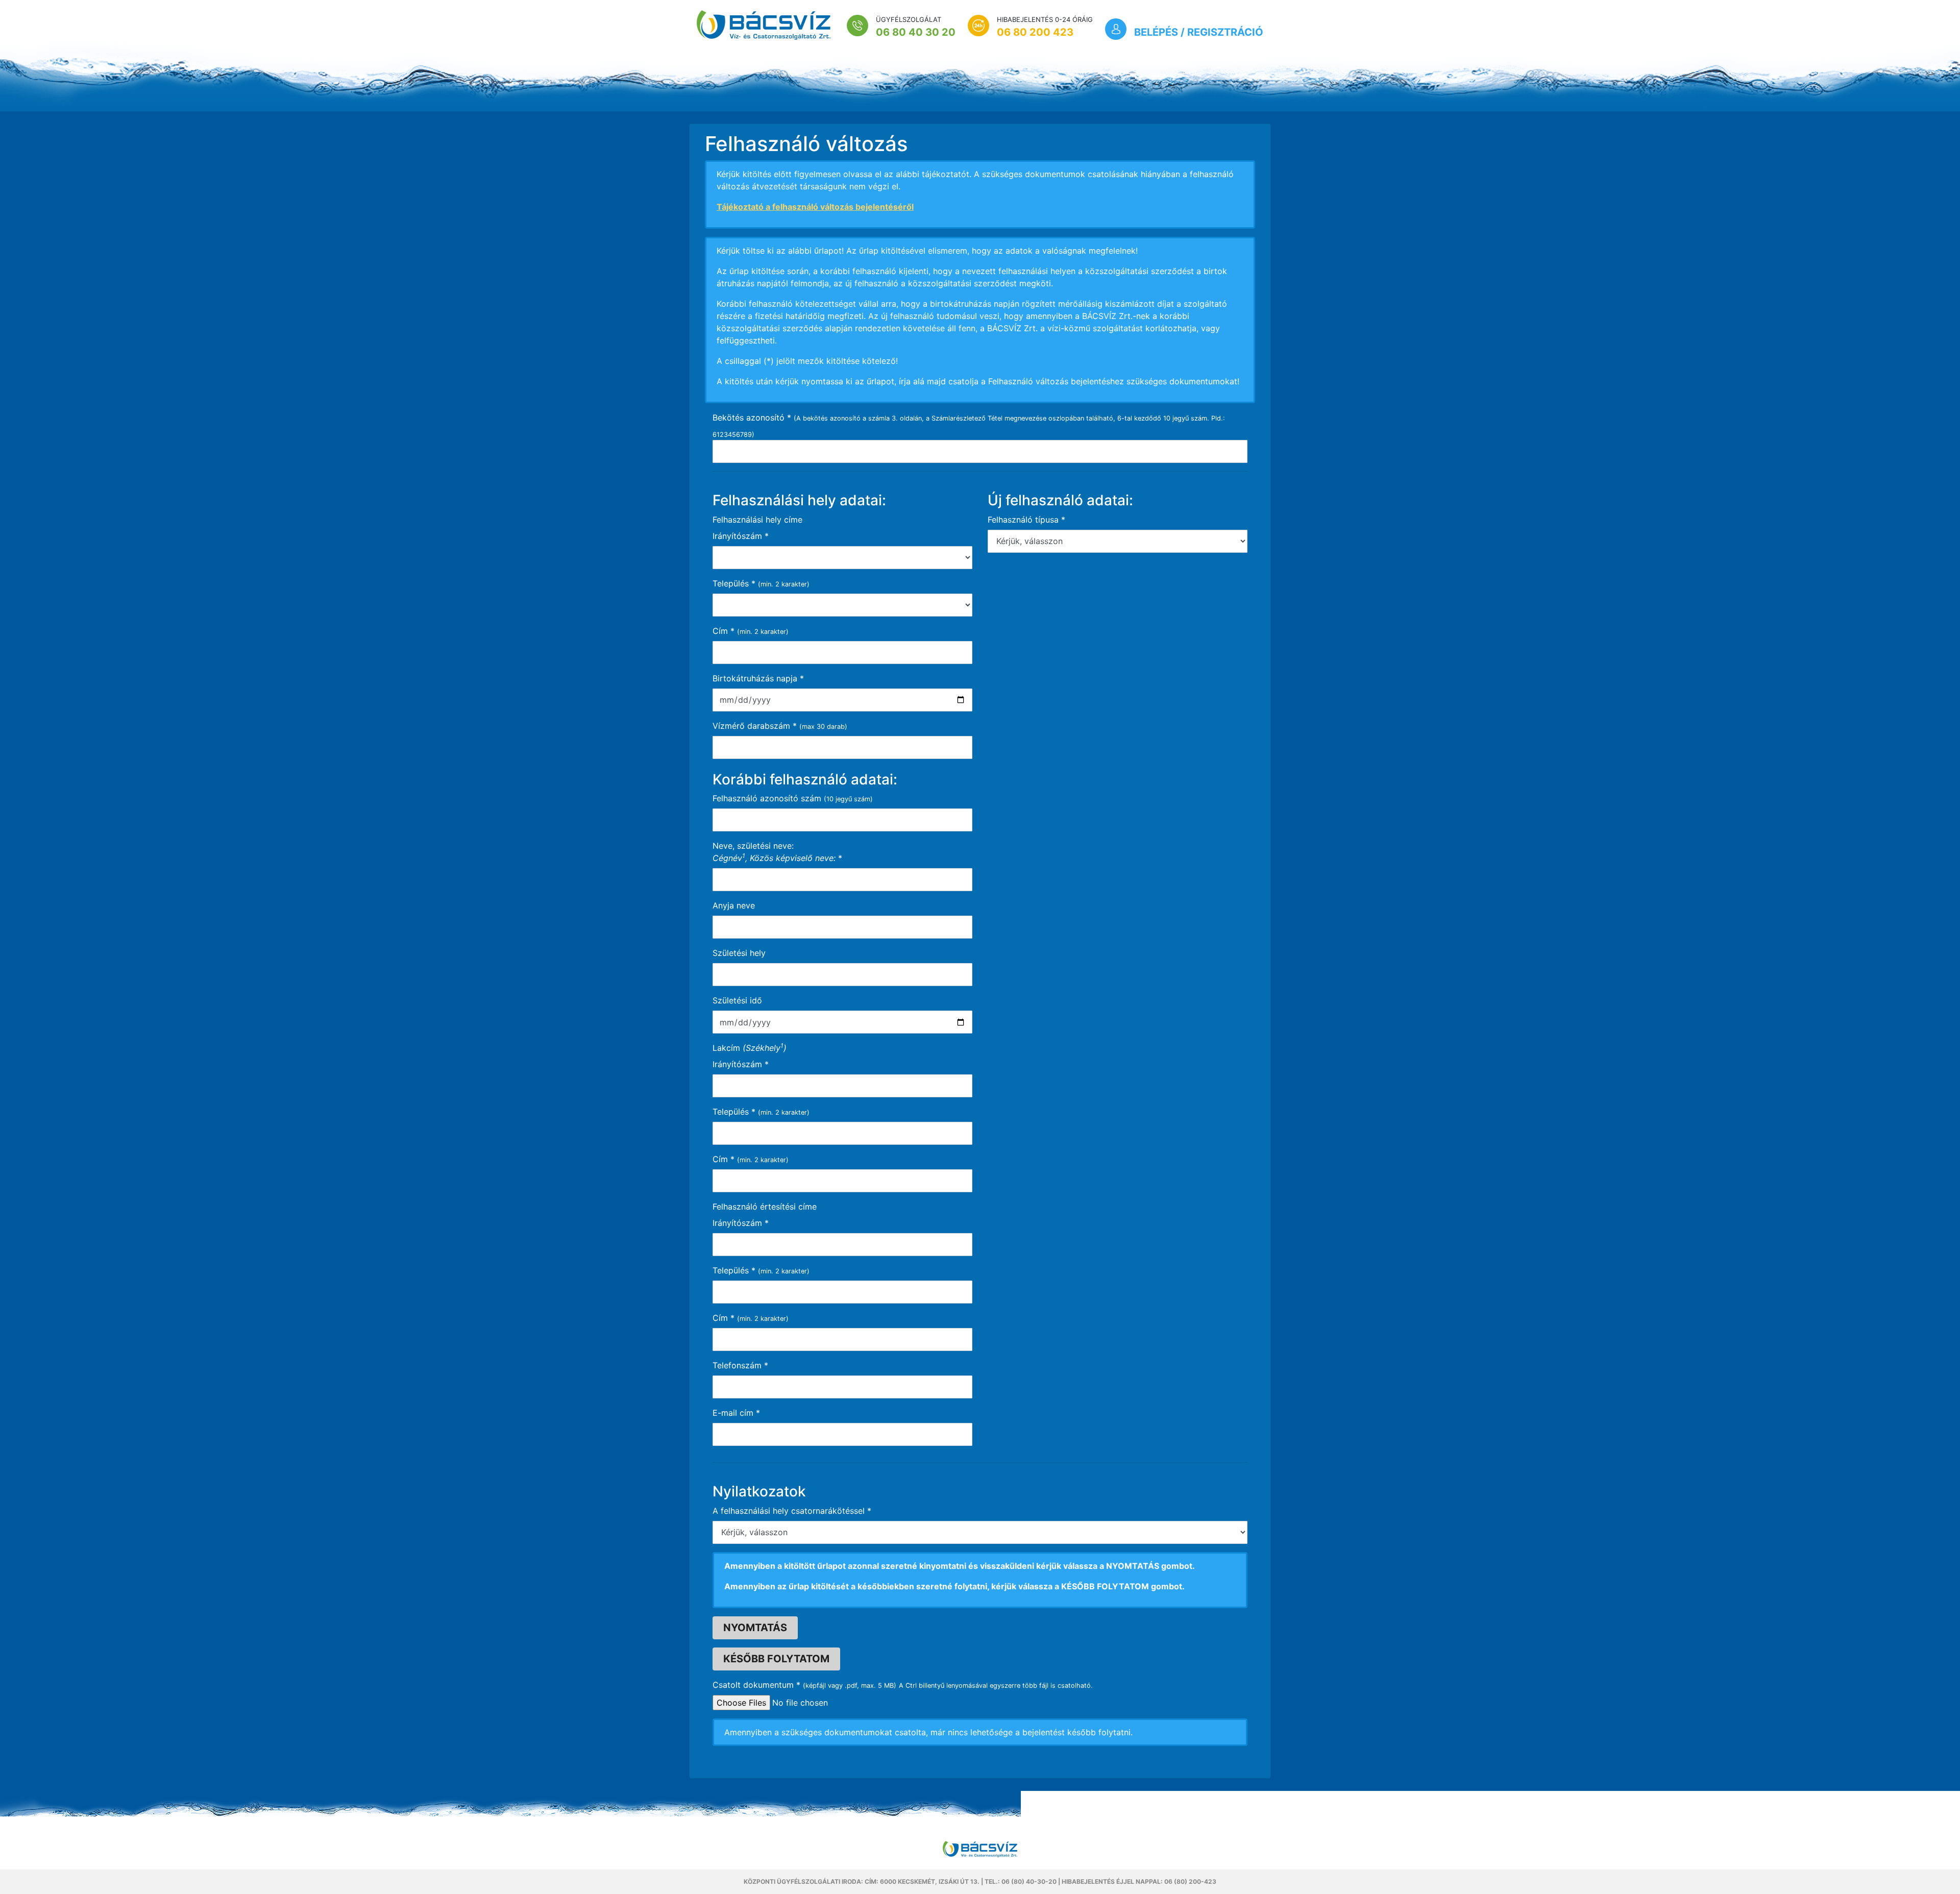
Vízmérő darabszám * (755, 726)
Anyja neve (734, 905)
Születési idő (737, 1000)
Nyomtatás (755, 1628)
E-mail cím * (736, 1413)
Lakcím (750, 1047)
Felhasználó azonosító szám (767, 798)
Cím (724, 631)
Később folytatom (776, 1659)
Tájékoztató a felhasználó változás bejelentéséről (815, 207)
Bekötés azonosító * (752, 417)
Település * (734, 1112)
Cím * (724, 1159)
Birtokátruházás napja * (758, 678)
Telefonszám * (740, 1365)
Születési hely (739, 953)
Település (734, 583)
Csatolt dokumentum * (756, 1685)
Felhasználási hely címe (757, 520)
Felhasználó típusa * (1026, 520)
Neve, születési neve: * (777, 852)
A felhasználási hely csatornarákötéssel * (792, 1511)
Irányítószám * (741, 1064)
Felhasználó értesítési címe (765, 1207)
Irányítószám (741, 536)
